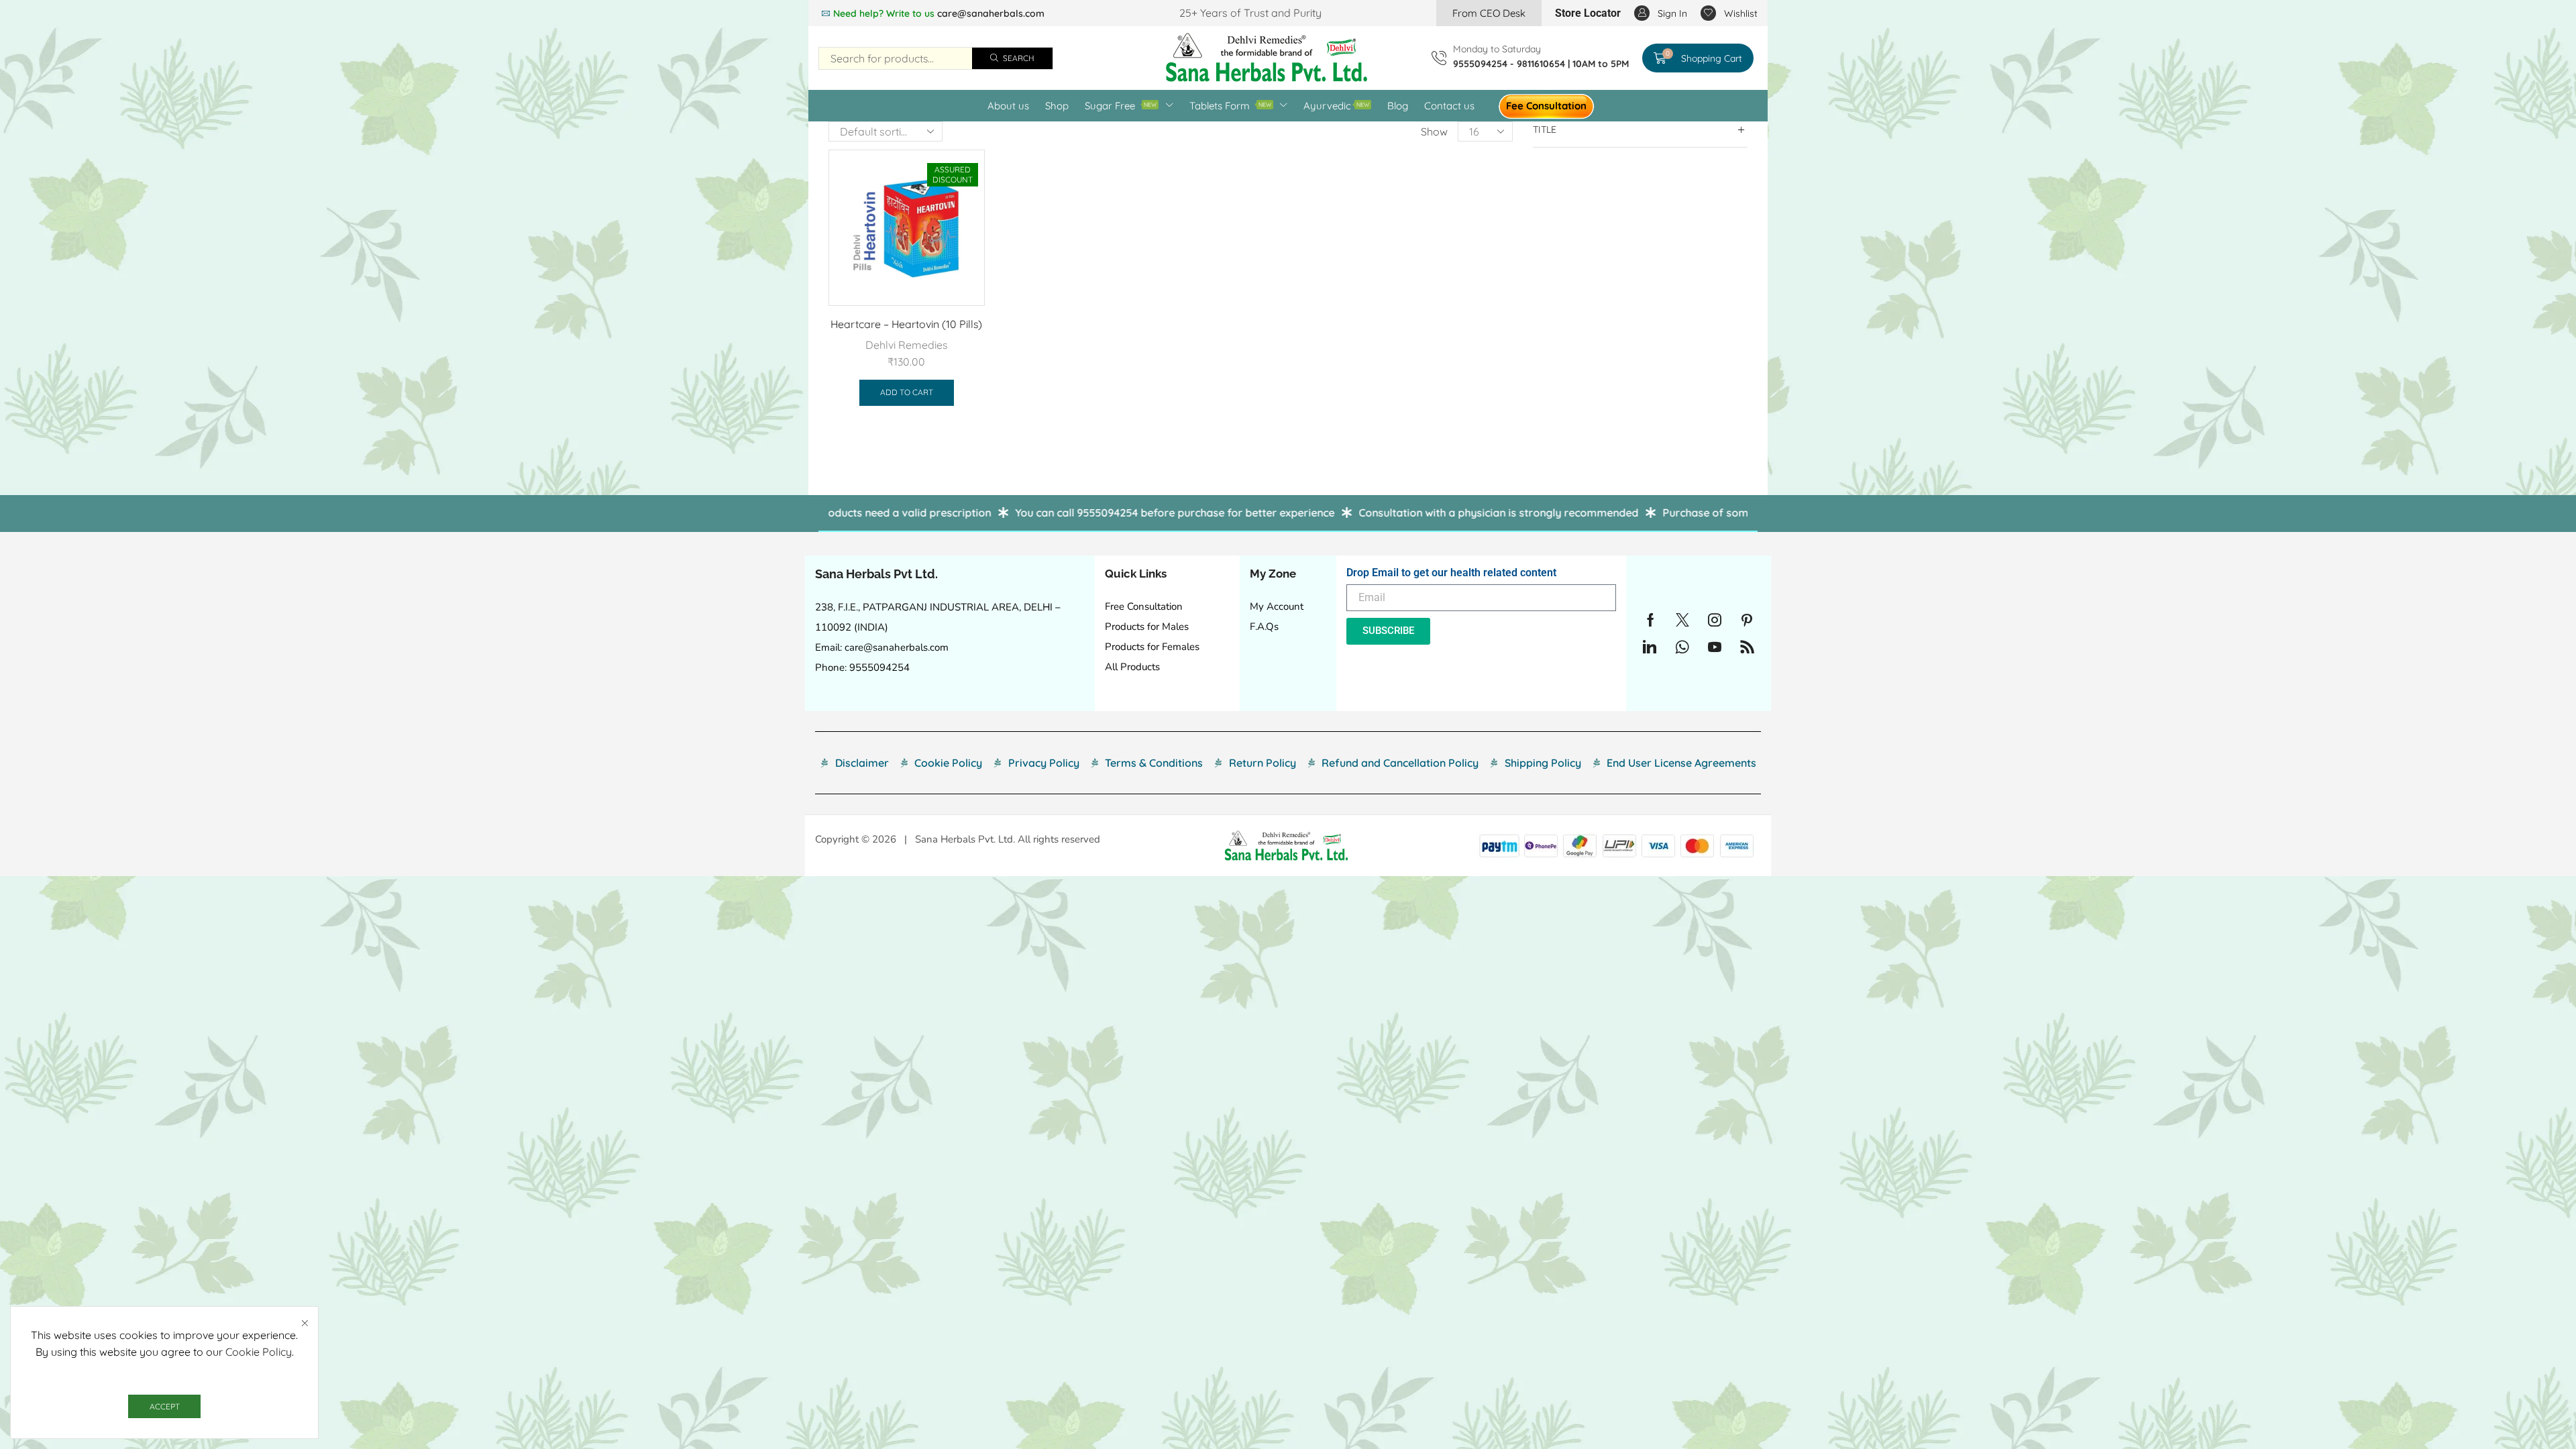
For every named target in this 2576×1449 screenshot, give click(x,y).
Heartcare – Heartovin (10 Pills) (906, 324)
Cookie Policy (259, 1352)
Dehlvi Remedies (907, 345)
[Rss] (1747, 647)
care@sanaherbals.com (991, 13)
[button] (1489, 13)
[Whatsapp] (1682, 647)
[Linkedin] (1650, 647)
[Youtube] (1715, 647)
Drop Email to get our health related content (1451, 573)
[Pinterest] (1747, 620)
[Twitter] (1682, 620)
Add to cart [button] (907, 392)
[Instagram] (1715, 620)
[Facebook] (1651, 620)
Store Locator (1588, 13)
